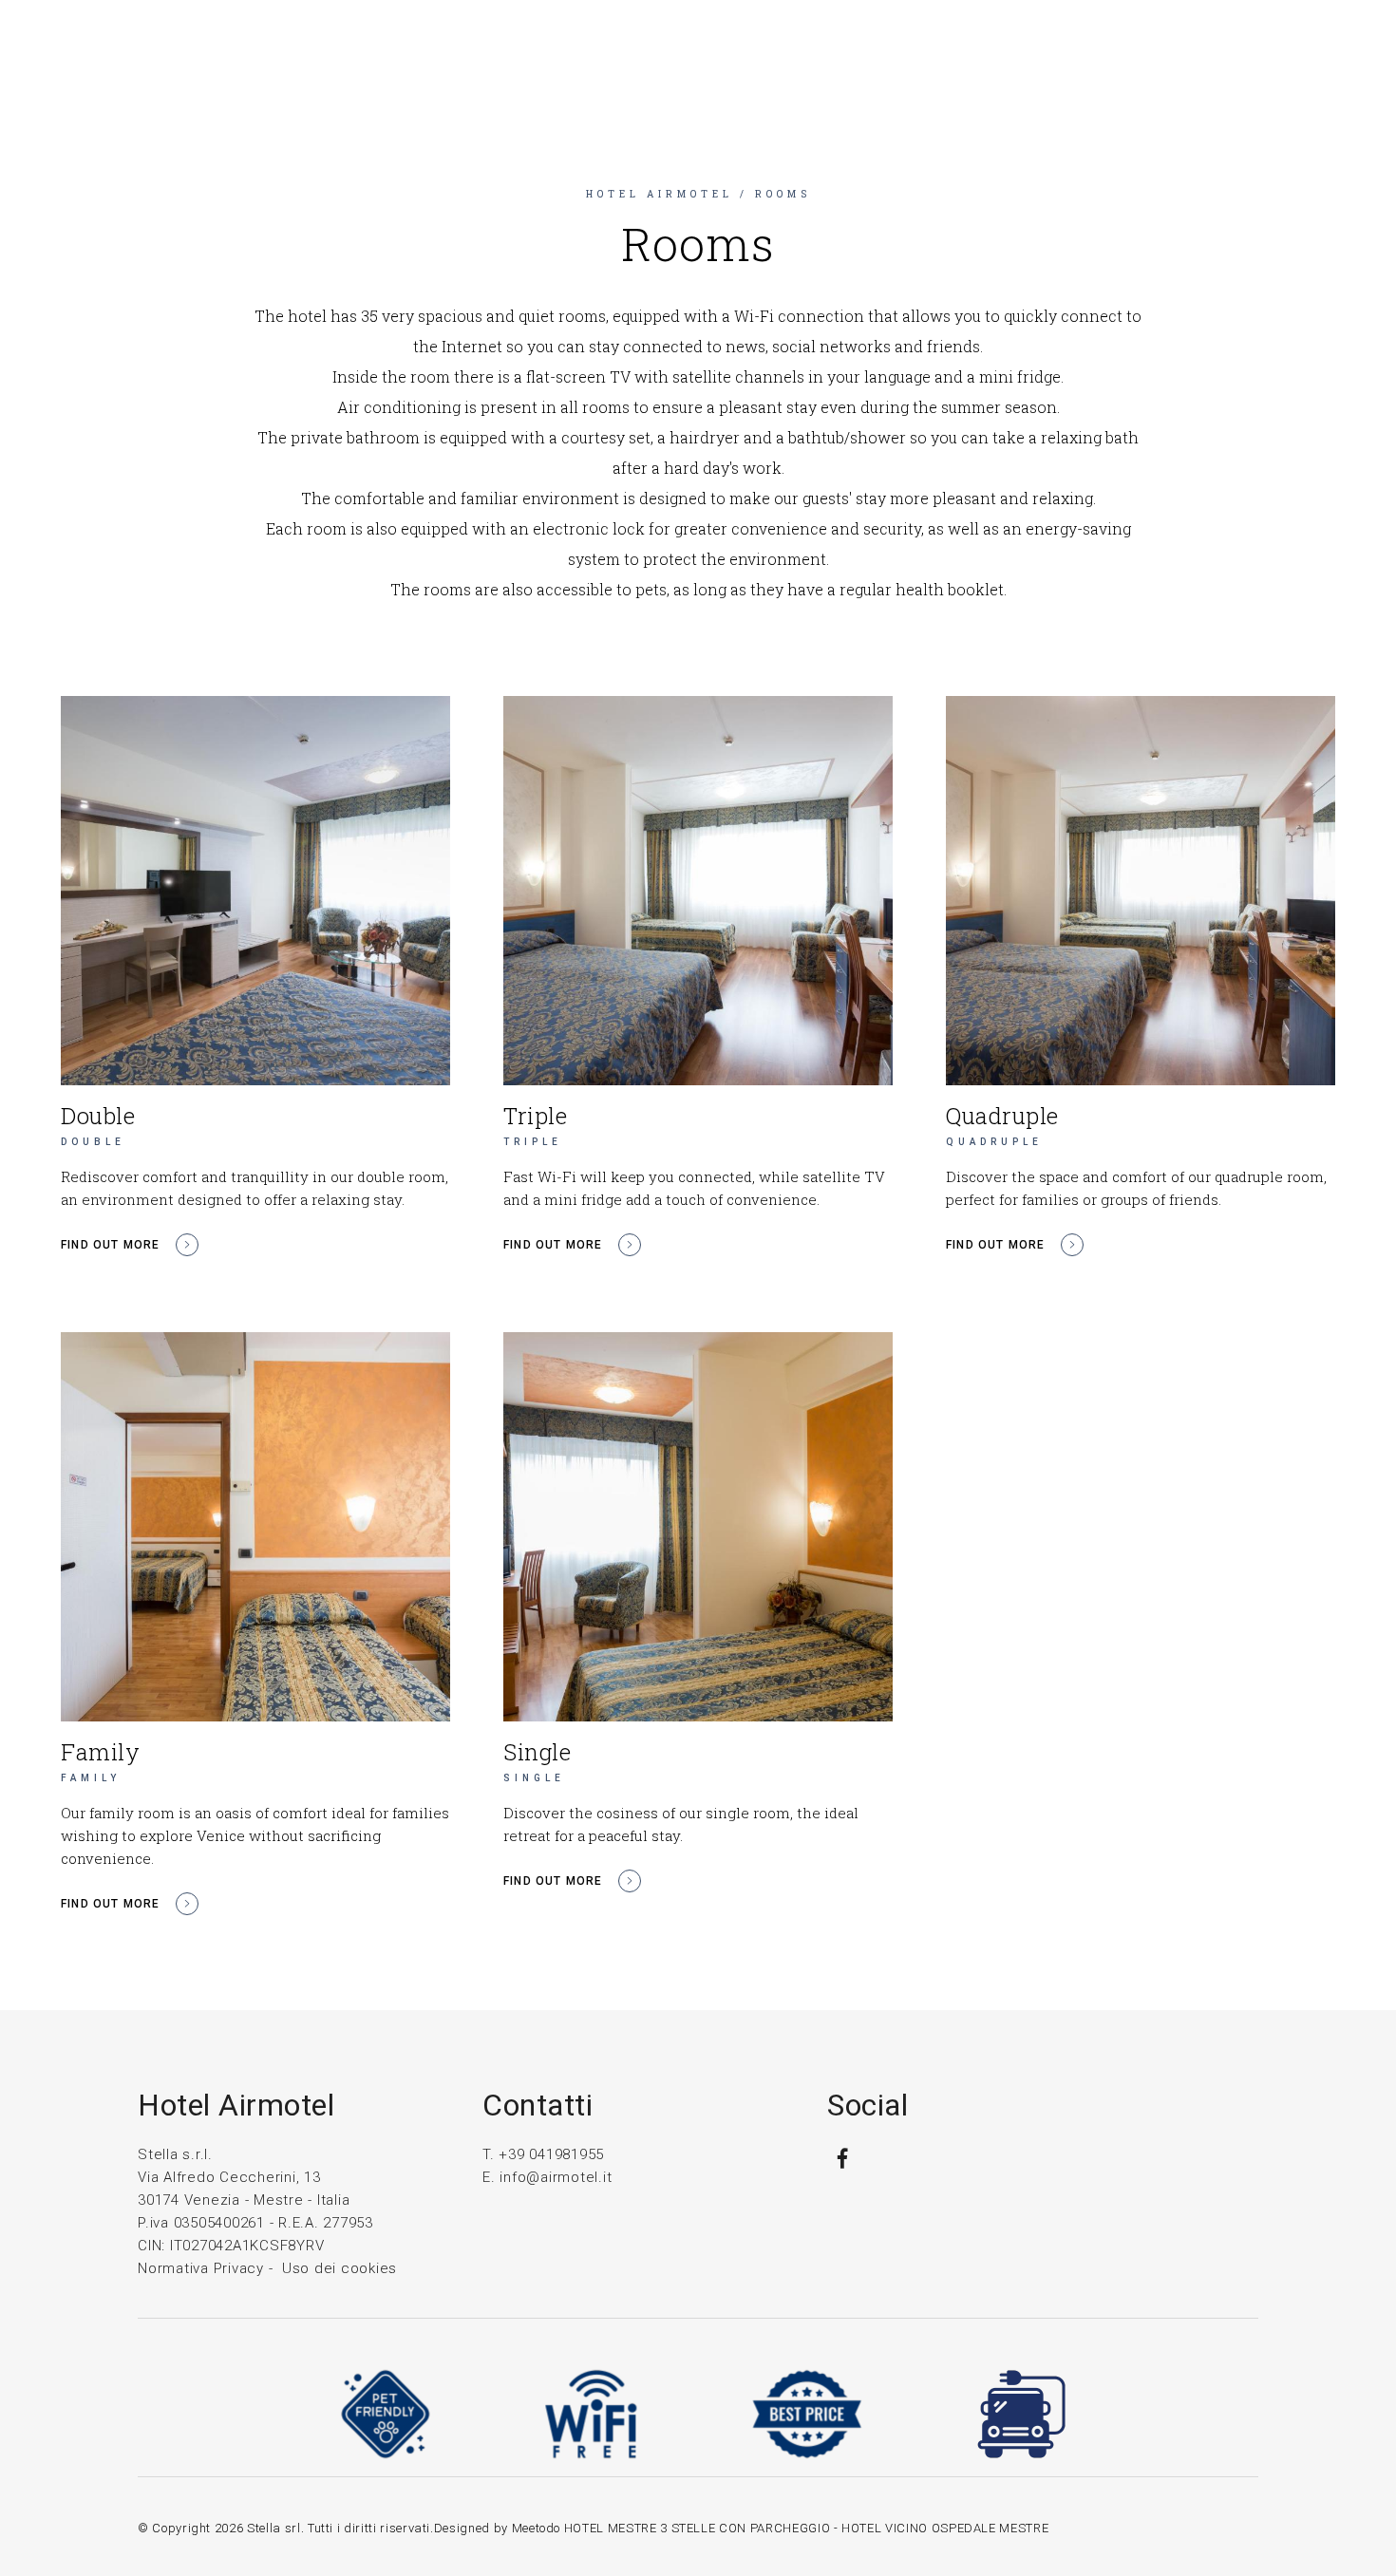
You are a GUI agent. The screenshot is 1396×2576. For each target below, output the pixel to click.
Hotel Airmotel (660, 194)
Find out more (111, 1245)
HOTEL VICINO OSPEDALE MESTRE (945, 2528)
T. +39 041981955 (543, 2154)
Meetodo (537, 2528)
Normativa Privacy (201, 2268)
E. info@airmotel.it (547, 2177)
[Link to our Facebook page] (842, 2167)
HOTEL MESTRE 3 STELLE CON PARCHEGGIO (697, 2528)
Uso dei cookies (340, 2268)
